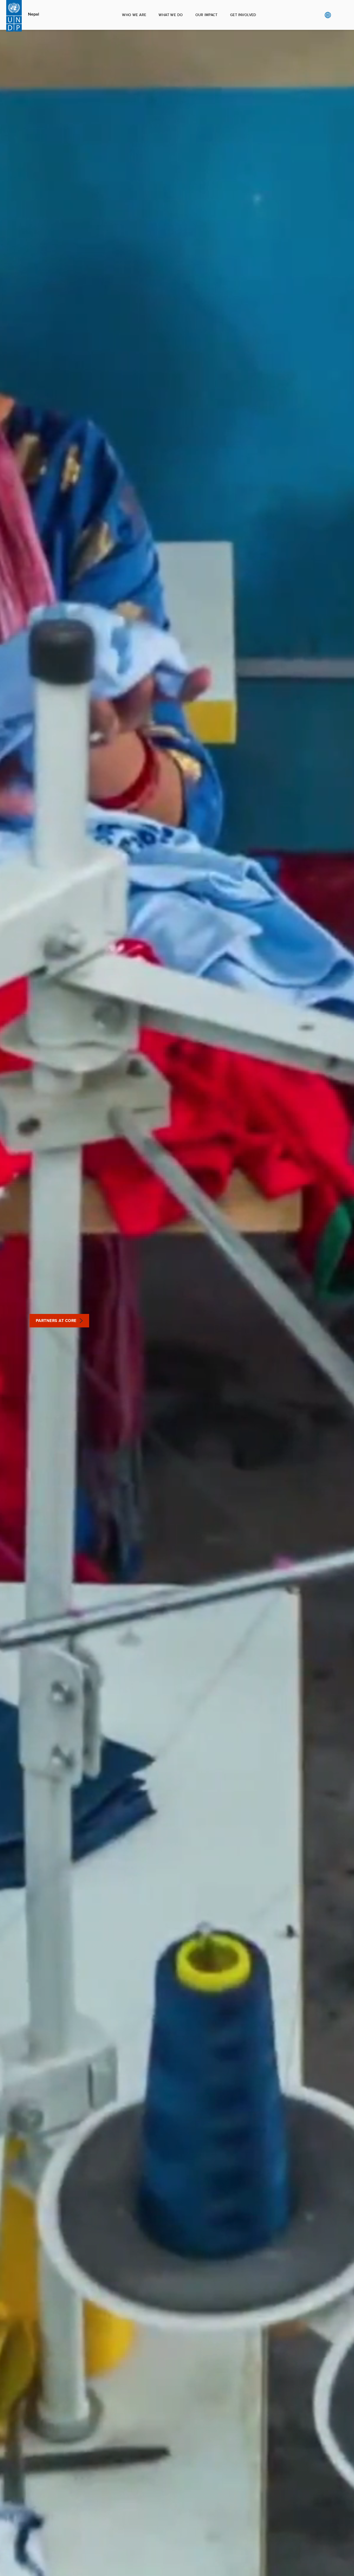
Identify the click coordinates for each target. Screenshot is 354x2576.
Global (328, 15)
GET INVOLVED (243, 15)
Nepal (34, 14)
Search (338, 15)
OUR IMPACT (207, 15)
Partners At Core (56, 1321)
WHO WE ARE (134, 15)
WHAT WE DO (171, 15)
